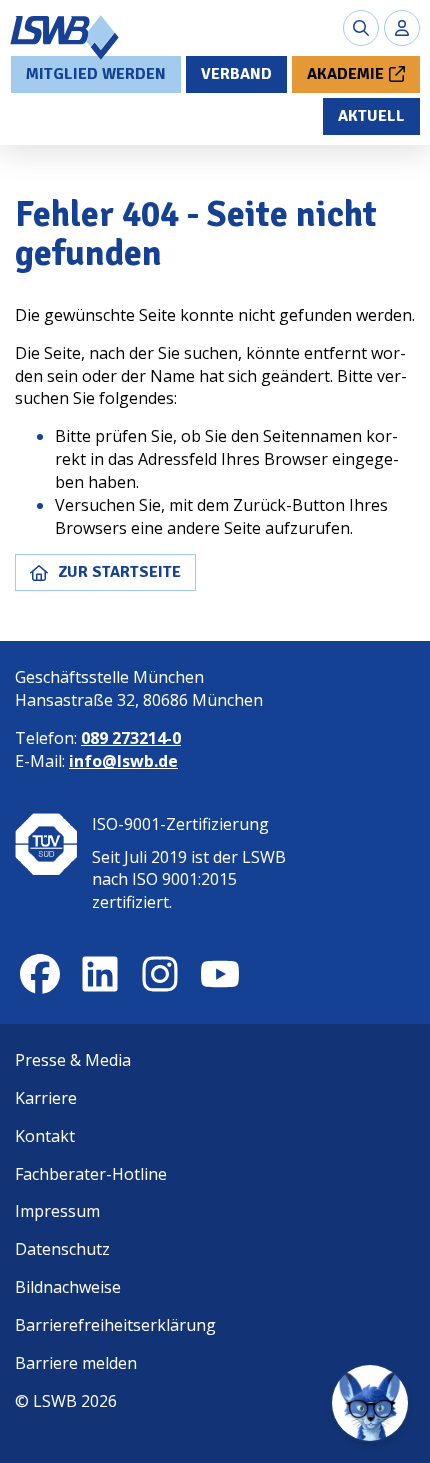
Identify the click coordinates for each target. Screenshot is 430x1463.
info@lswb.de (123, 761)
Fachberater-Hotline (91, 1174)
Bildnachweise (68, 1287)
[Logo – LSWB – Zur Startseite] (65, 37)
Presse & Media (73, 1060)
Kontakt (45, 1136)
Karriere (46, 1098)
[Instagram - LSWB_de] (160, 974)
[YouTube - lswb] (220, 974)
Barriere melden (76, 1363)
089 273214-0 (131, 738)
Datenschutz (62, 1249)
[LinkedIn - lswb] (100, 974)
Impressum (57, 1211)
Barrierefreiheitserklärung (115, 1325)
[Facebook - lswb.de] (40, 974)
